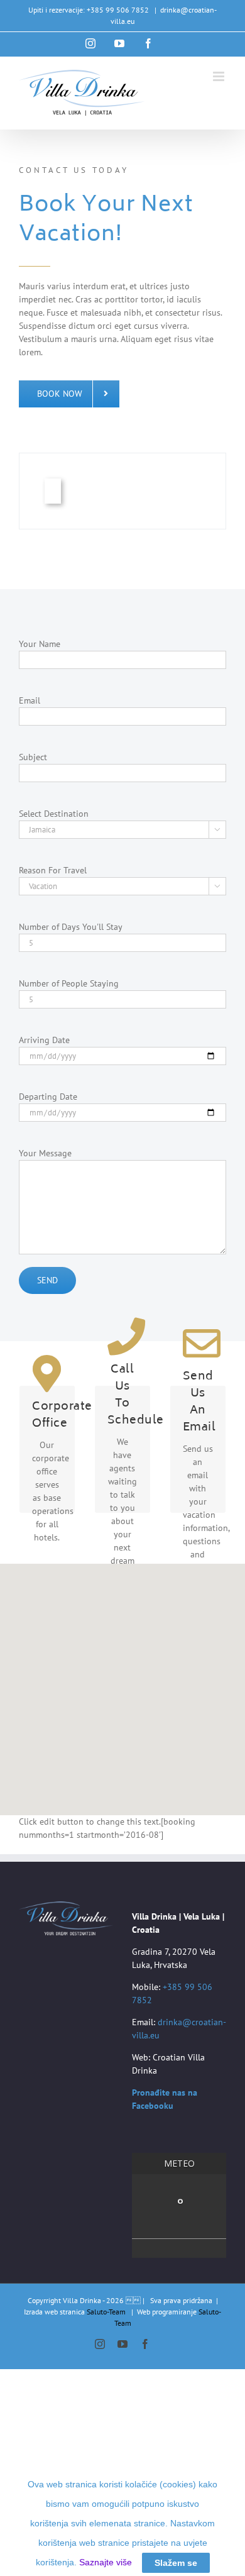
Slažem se (176, 2563)
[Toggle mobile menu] (220, 76)
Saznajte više (106, 2562)
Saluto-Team (106, 2312)
